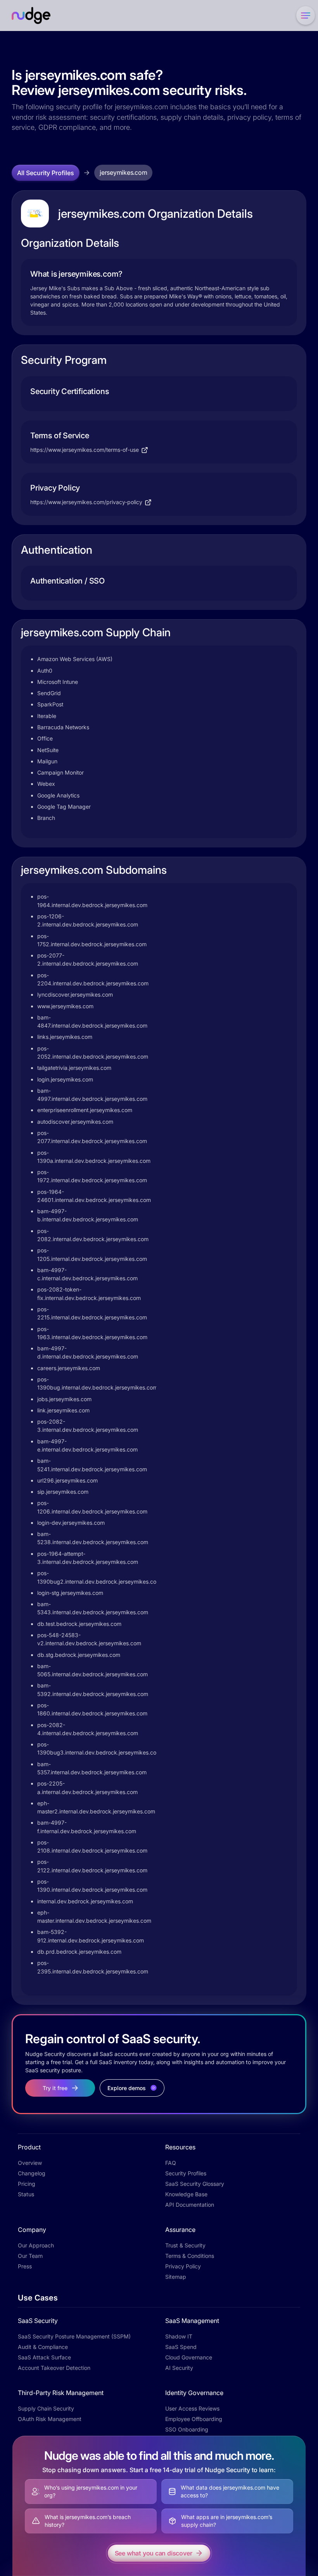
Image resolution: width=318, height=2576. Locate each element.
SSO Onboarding (187, 2429)
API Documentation (190, 2205)
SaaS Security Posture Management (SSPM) (74, 2336)
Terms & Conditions (190, 2256)
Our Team (30, 2256)
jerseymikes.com (123, 172)
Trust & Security (185, 2245)
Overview (30, 2163)
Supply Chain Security (46, 2408)
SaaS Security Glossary (195, 2184)
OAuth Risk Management (50, 2419)
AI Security (179, 2368)
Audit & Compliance (43, 2347)
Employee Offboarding (194, 2419)
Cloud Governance (189, 2357)
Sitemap (176, 2277)
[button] (304, 15)
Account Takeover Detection (54, 2368)
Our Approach (36, 2245)
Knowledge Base (186, 2194)
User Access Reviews (192, 2408)
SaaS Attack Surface (44, 2357)
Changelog (32, 2173)
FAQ (171, 2163)
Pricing (27, 2184)
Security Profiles (186, 2173)
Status (26, 2194)
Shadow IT (179, 2336)
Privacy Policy (183, 2266)
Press (25, 2266)
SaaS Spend (181, 2347)
